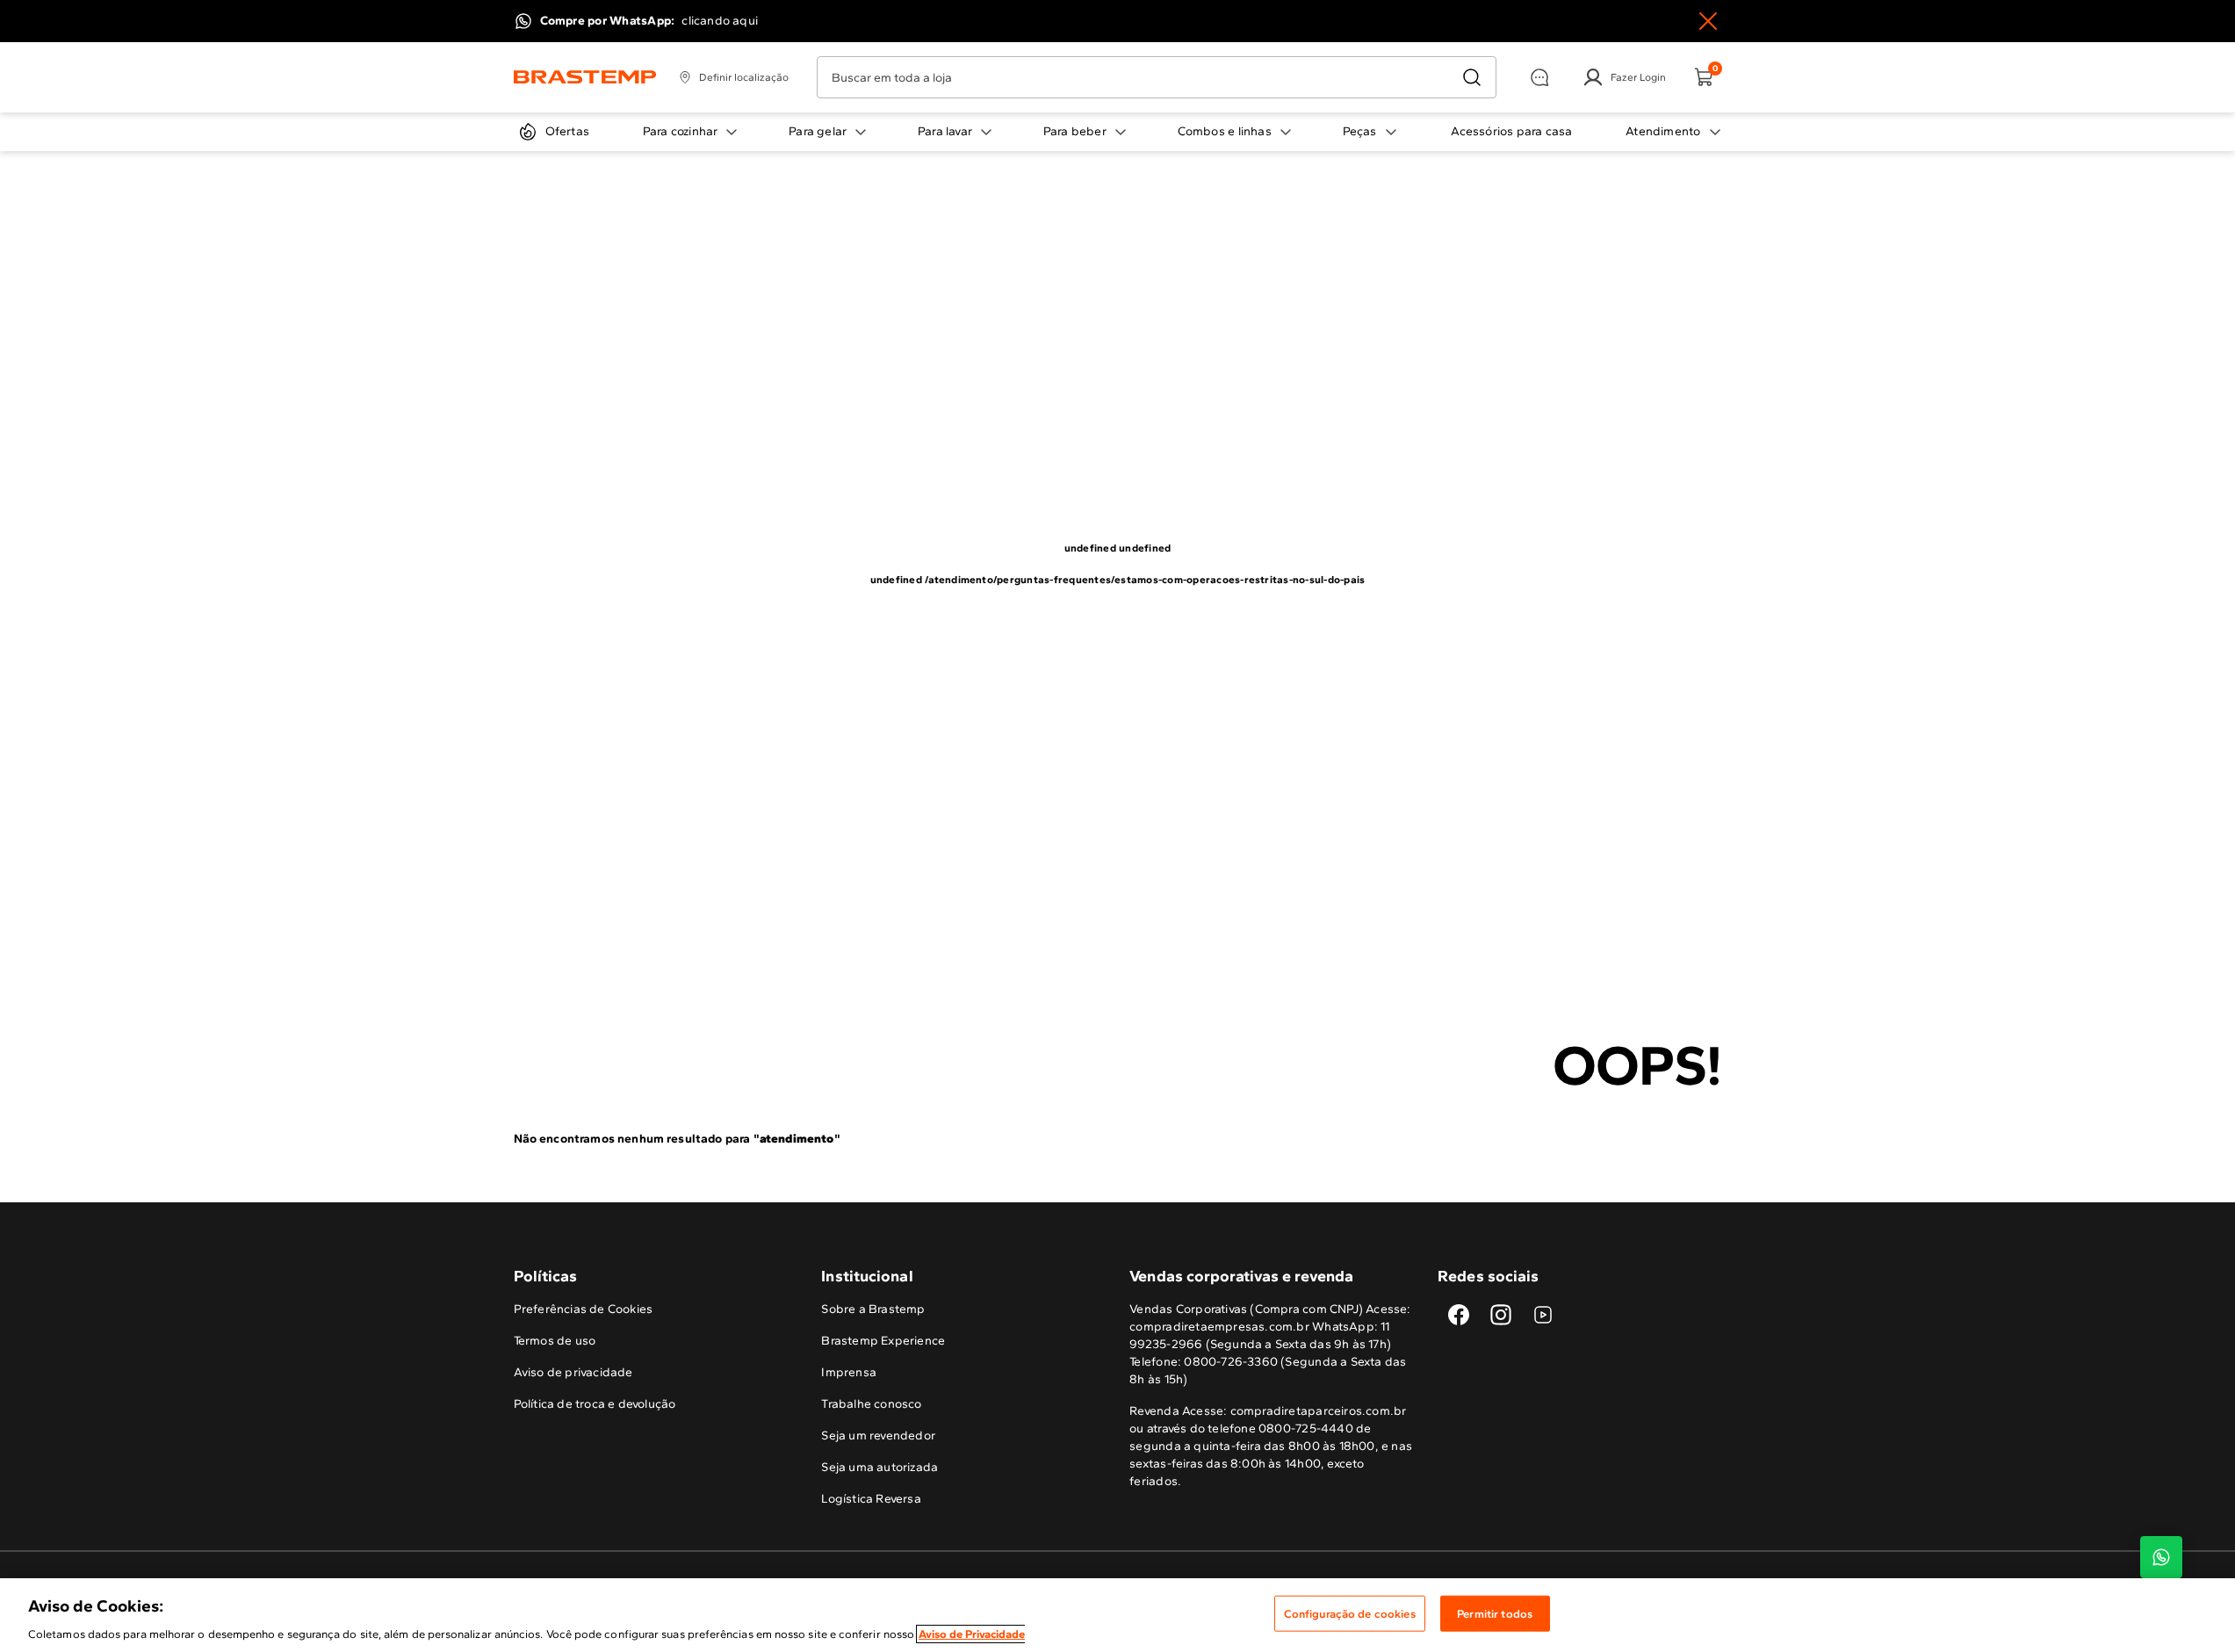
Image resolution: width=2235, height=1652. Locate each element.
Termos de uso (555, 1341)
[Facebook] (1459, 1315)
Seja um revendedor (878, 1436)
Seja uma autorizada (880, 1467)
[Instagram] (1501, 1315)
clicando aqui (720, 21)
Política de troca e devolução (595, 1404)
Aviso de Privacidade (972, 1634)
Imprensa (849, 1372)
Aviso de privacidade (573, 1372)
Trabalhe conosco (871, 1404)
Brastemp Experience (883, 1341)
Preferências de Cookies (584, 1309)
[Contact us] (2161, 1557)
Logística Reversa (871, 1499)
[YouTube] (1543, 1315)
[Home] (585, 77)
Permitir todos (1495, 1613)
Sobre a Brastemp (873, 1309)
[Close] (1708, 21)
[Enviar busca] (1472, 77)
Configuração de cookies (1350, 1613)
